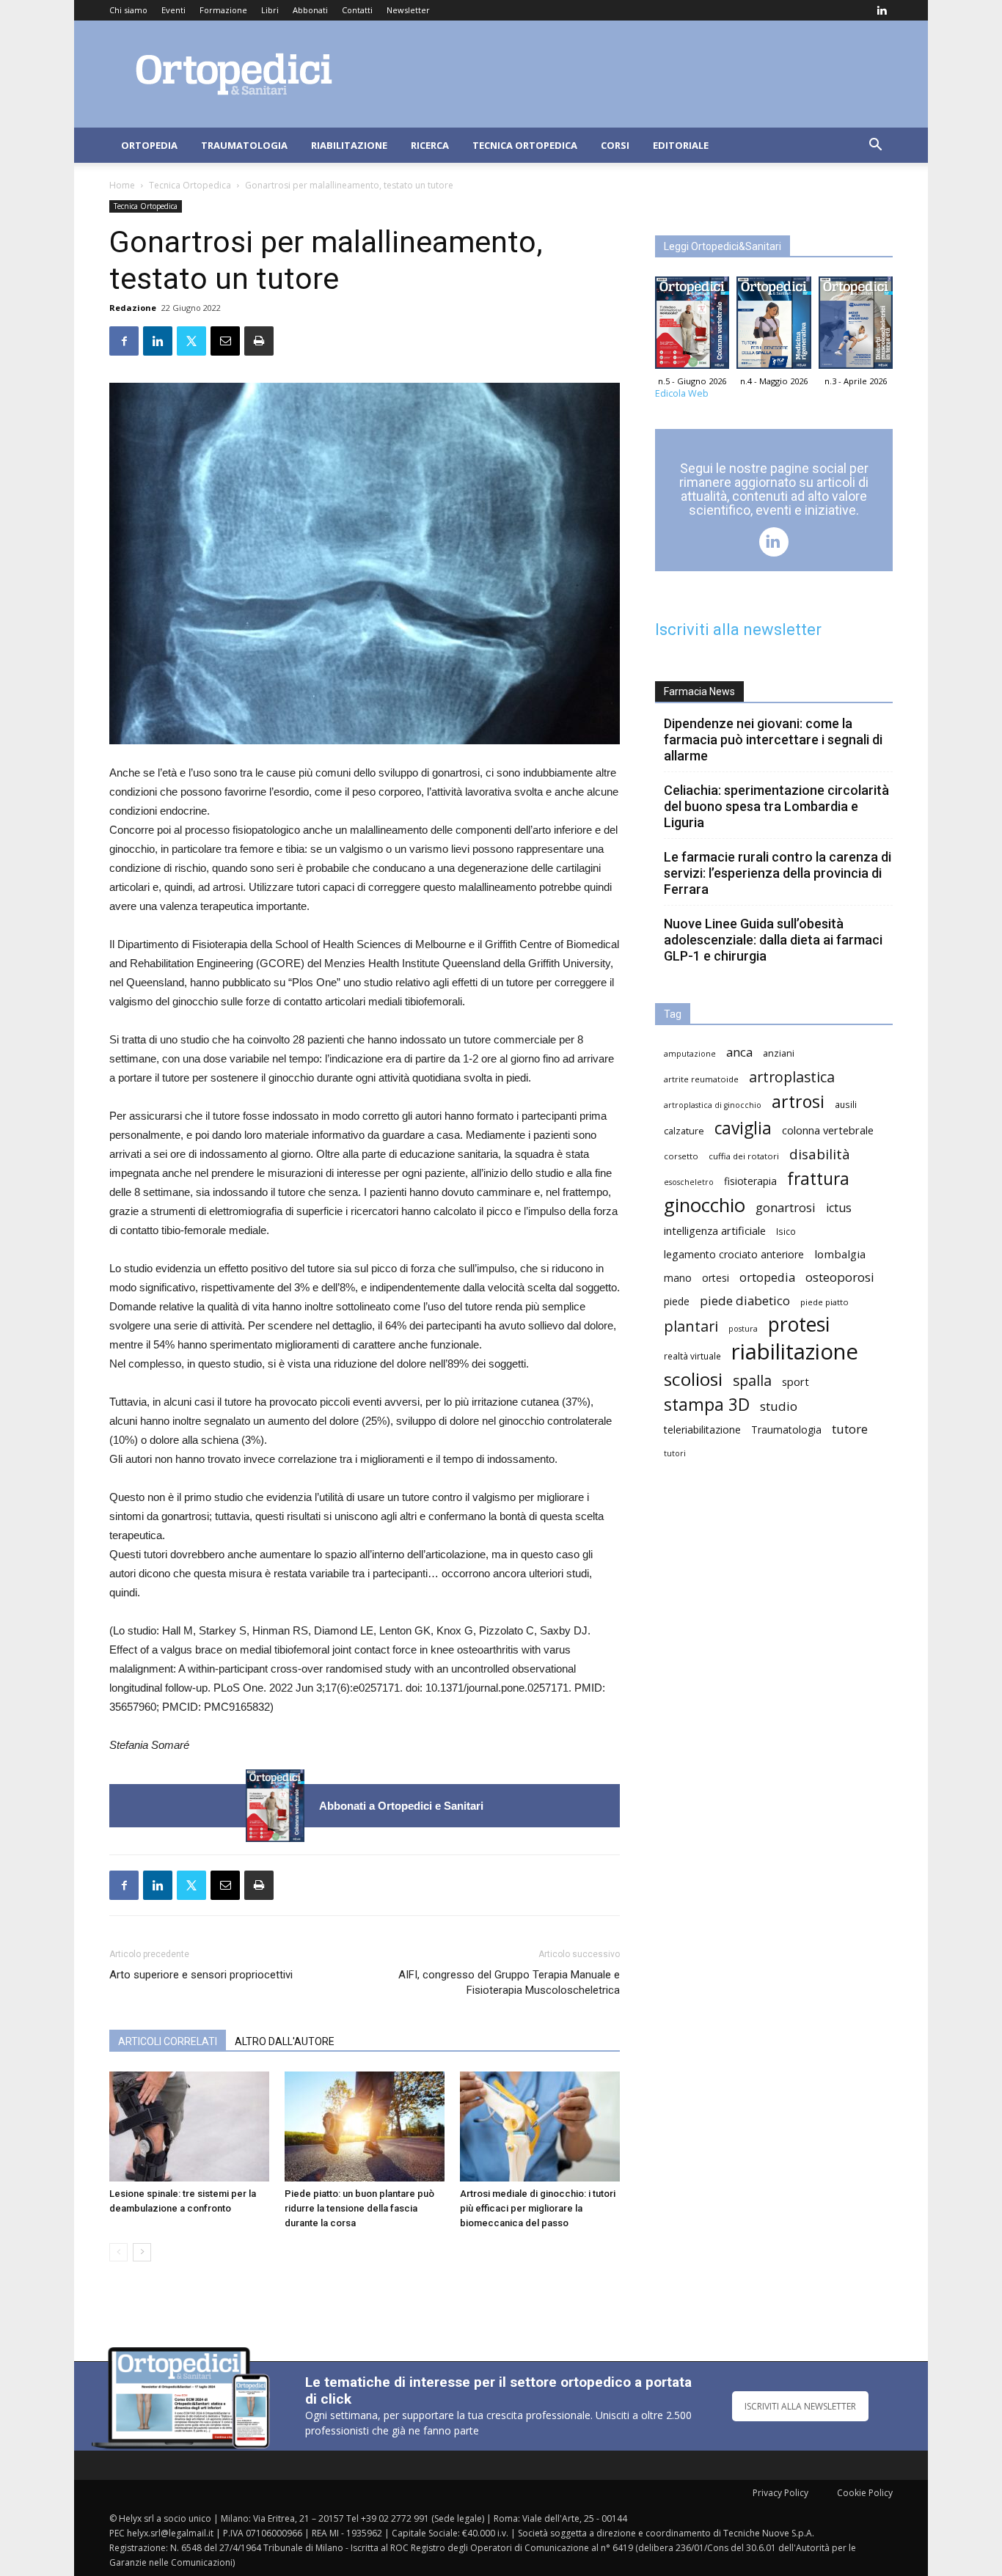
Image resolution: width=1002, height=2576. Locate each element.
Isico (786, 1231)
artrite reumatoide (701, 1079)
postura (743, 1329)
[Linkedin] (882, 10)
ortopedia (767, 1277)
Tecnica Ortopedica (525, 145)
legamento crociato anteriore (734, 1254)
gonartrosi (786, 1207)
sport (796, 1381)
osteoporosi (840, 1277)
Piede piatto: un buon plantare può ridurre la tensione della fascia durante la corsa (359, 2208)
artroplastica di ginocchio (713, 1105)
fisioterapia (750, 1181)
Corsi (615, 145)
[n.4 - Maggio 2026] (774, 326)
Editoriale (681, 145)
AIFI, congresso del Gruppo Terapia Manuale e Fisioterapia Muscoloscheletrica (509, 1982)
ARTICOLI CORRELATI (168, 2041)
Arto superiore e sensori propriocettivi (201, 1975)
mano (678, 1278)
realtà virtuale (692, 1356)
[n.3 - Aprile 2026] (856, 326)
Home (122, 185)
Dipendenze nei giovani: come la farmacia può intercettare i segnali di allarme (773, 740)
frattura (818, 1179)
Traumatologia (244, 145)
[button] (875, 146)
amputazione (690, 1054)
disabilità (820, 1154)
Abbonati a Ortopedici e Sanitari (401, 1806)
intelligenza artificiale (715, 1230)
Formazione (223, 10)
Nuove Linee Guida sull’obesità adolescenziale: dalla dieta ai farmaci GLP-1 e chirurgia (773, 940)
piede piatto (824, 1302)
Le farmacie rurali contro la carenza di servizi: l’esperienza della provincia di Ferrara (778, 873)
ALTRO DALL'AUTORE (285, 2041)
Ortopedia (149, 145)
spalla (752, 1380)
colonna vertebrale (828, 1130)
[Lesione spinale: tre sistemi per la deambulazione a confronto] (189, 2127)
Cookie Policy (865, 2493)
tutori (675, 1453)
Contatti (357, 10)
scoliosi (693, 1379)
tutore (850, 1429)
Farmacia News (699, 691)
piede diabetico (745, 1300)
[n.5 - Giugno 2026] (275, 1806)
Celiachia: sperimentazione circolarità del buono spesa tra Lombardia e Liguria (776, 806)
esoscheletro (689, 1182)
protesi (799, 1325)
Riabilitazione (349, 145)
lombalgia (840, 1254)
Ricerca (430, 145)
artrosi (798, 1102)
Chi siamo (128, 10)
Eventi (173, 10)
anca (739, 1052)
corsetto (681, 1156)
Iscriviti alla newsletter (738, 630)
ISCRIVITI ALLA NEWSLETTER (800, 2406)
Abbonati (310, 10)
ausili (846, 1104)
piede (677, 1301)
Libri (270, 10)
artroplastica (792, 1077)
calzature (684, 1131)
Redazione (133, 308)
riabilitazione (795, 1352)
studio (779, 1406)
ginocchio (705, 1205)
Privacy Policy (780, 2493)
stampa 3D (707, 1405)
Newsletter (408, 10)
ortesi (716, 1278)
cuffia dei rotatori (744, 1156)
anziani (779, 1053)
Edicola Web (682, 393)
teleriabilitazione (702, 1430)
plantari (691, 1326)
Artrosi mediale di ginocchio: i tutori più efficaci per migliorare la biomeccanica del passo (538, 2208)
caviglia (743, 1128)
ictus (839, 1208)
